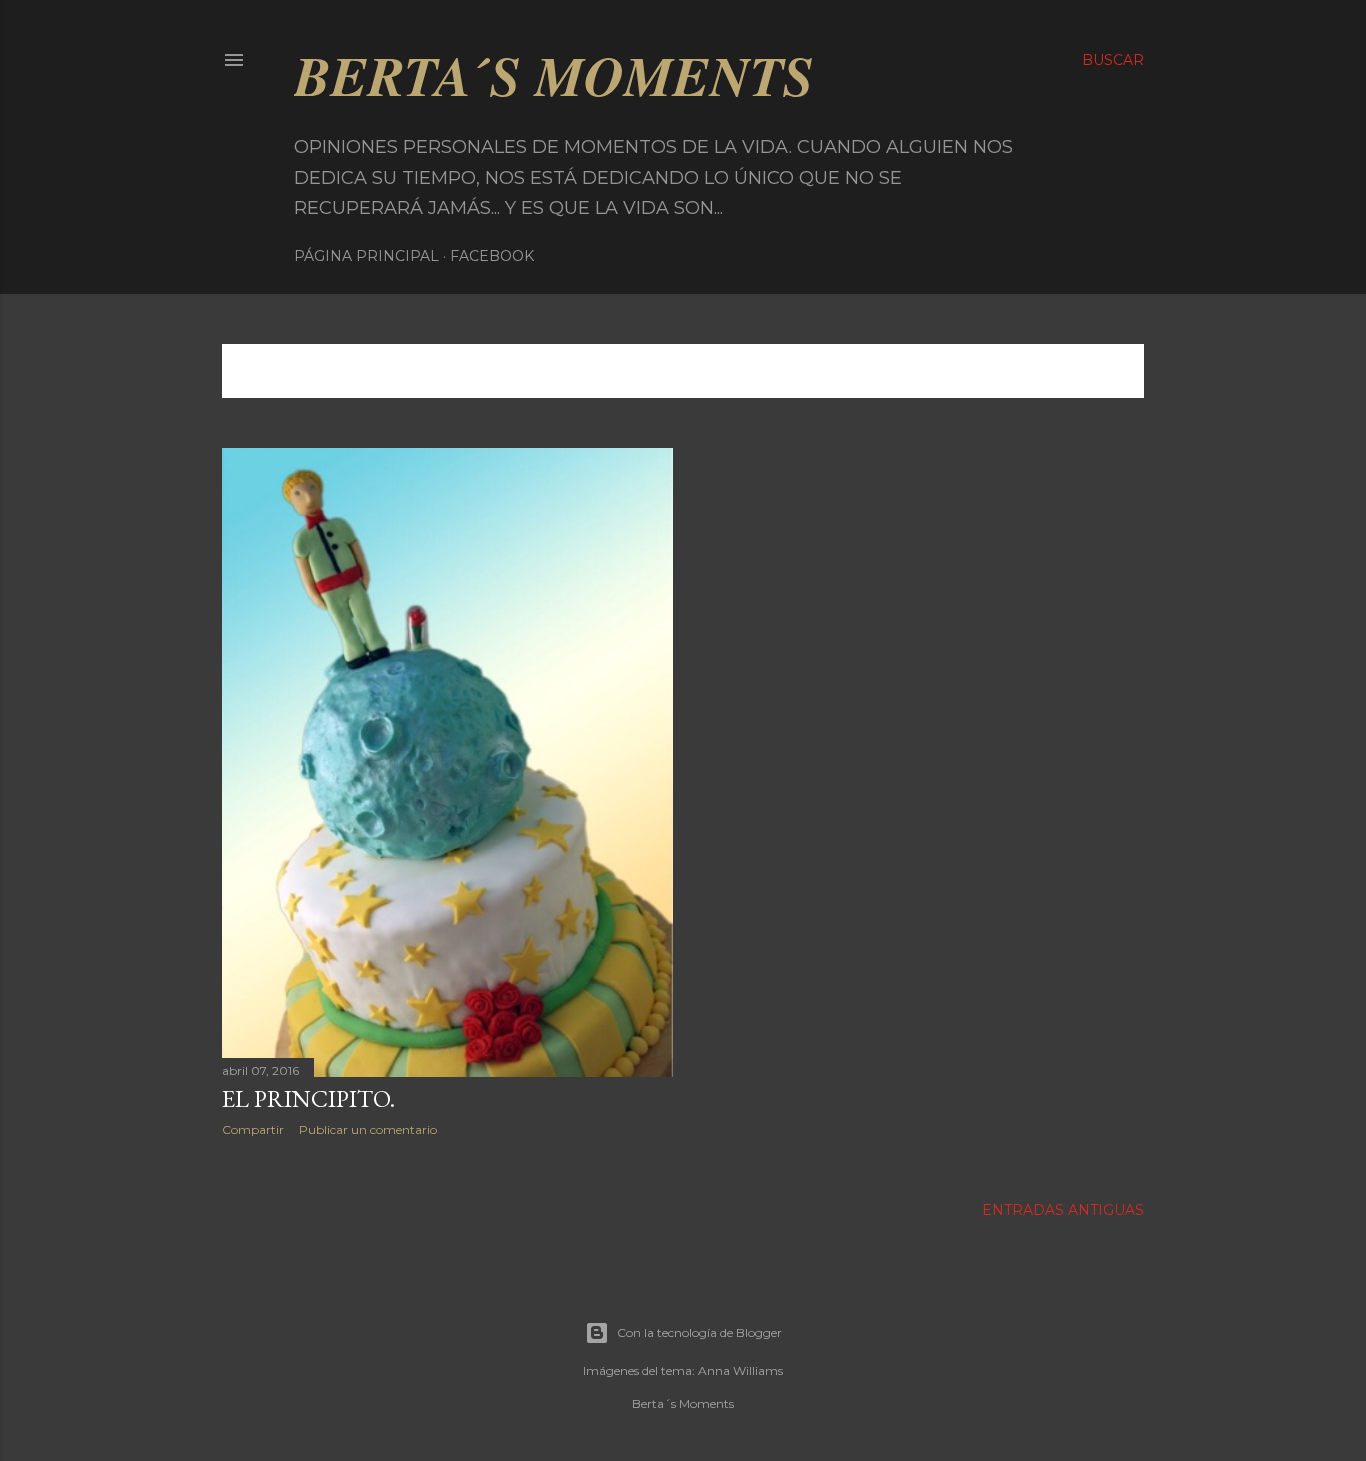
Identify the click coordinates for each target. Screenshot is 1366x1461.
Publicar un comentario (368, 1129)
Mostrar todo (1060, 371)
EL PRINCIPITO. (308, 1098)
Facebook (492, 256)
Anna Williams (740, 1370)
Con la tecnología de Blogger (699, 1332)
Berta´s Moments (554, 75)
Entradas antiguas (1063, 1210)
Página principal (366, 256)
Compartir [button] (253, 1129)
